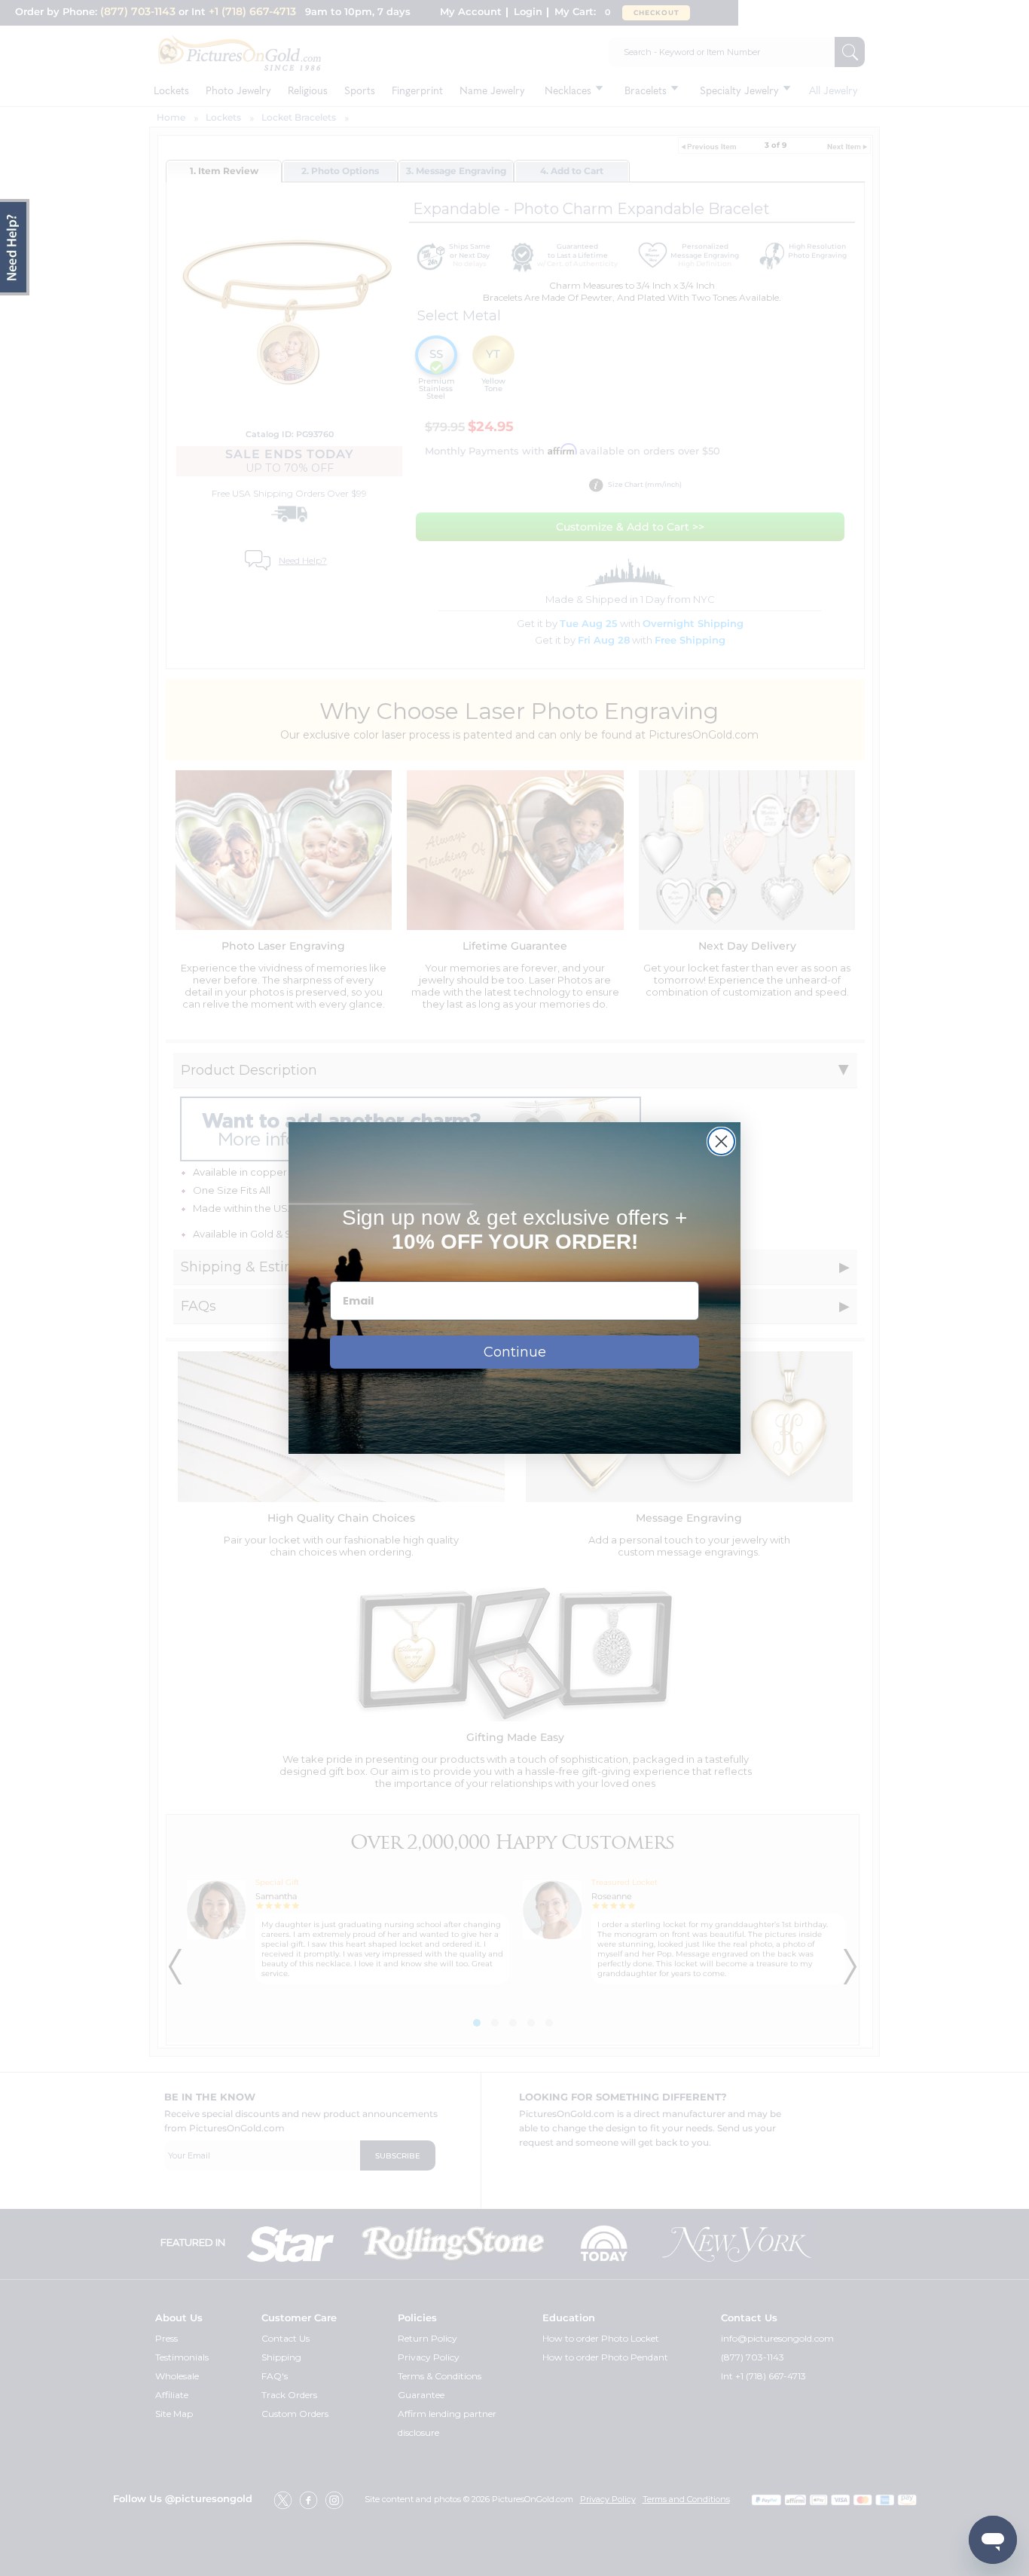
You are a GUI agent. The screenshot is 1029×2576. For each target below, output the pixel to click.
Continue (515, 1352)
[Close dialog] (721, 1141)
